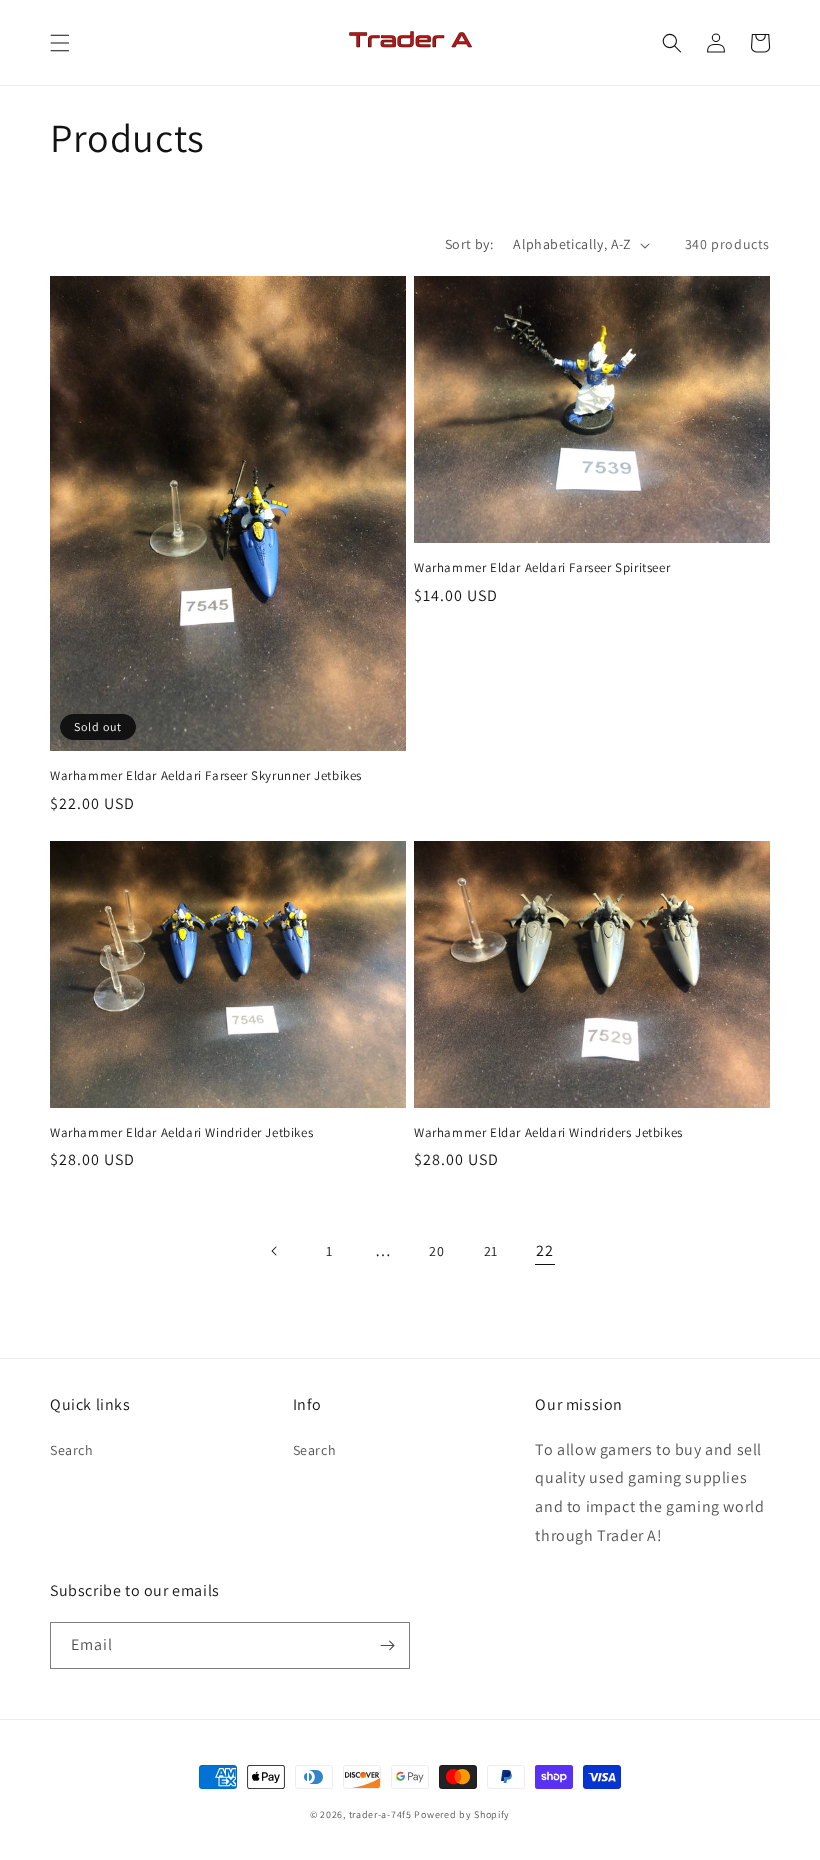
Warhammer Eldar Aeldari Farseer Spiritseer (542, 568)
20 (436, 1251)
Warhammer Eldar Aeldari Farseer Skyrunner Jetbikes (206, 776)
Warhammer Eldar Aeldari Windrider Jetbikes (181, 1133)
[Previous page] (275, 1251)
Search (72, 1450)
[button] (60, 43)
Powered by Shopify (462, 1814)
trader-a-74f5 (380, 1814)
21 (491, 1251)
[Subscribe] (387, 1645)
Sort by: (469, 244)
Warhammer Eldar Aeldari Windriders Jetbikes (548, 1133)
